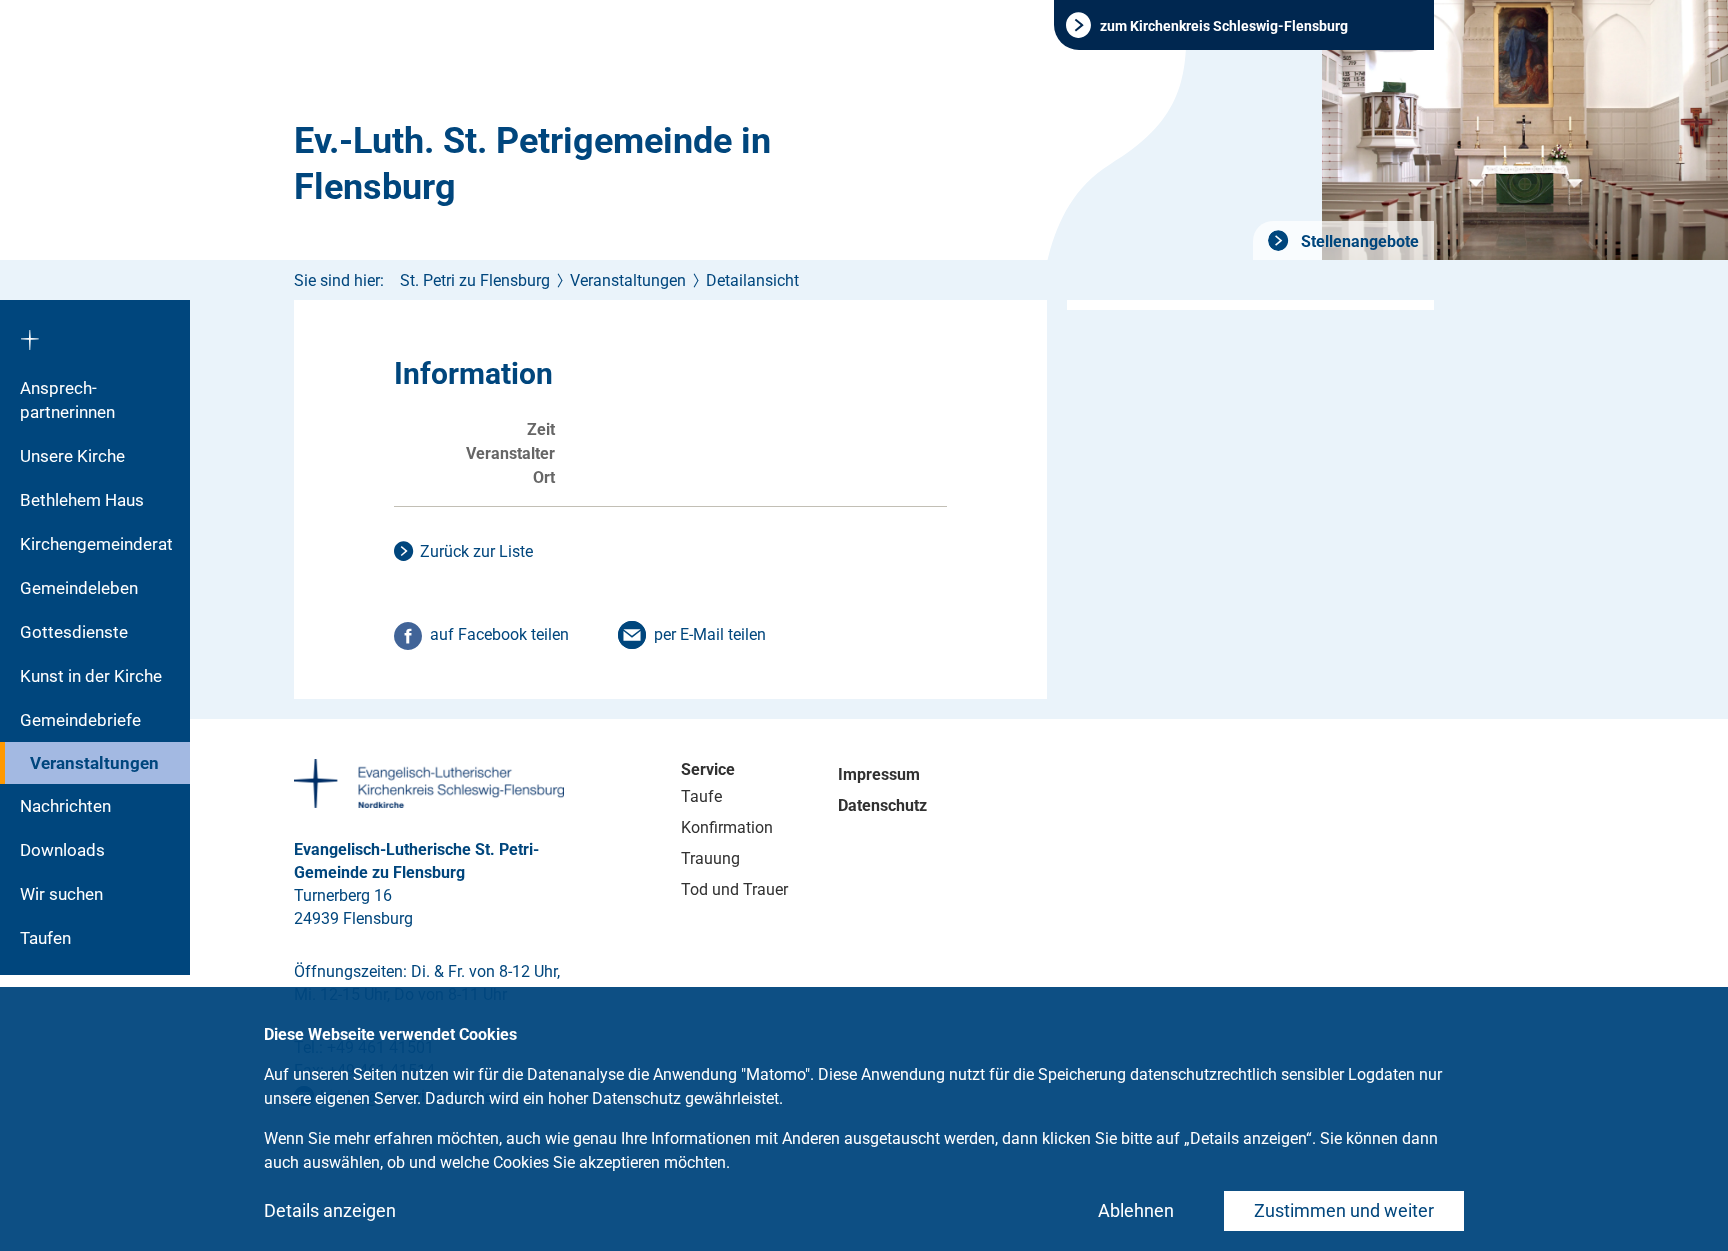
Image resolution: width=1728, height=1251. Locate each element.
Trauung (710, 858)
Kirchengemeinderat (96, 544)
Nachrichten (65, 806)
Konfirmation (727, 827)
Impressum (879, 774)
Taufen (45, 938)
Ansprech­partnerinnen (67, 400)
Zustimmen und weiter (1344, 1210)
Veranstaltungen (94, 763)
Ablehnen (1136, 1210)
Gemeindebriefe (80, 720)
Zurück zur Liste (476, 551)
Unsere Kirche (72, 456)
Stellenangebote (1358, 241)
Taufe (701, 796)
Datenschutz (882, 805)
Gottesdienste (74, 632)
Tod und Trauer (734, 889)
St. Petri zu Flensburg (475, 280)
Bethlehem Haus (82, 500)
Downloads (62, 850)
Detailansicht (752, 280)
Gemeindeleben (79, 588)
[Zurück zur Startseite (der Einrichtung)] (95, 333)
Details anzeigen (330, 1210)
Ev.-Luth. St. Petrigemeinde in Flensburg (532, 164)
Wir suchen (61, 894)
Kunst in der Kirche (91, 676)
